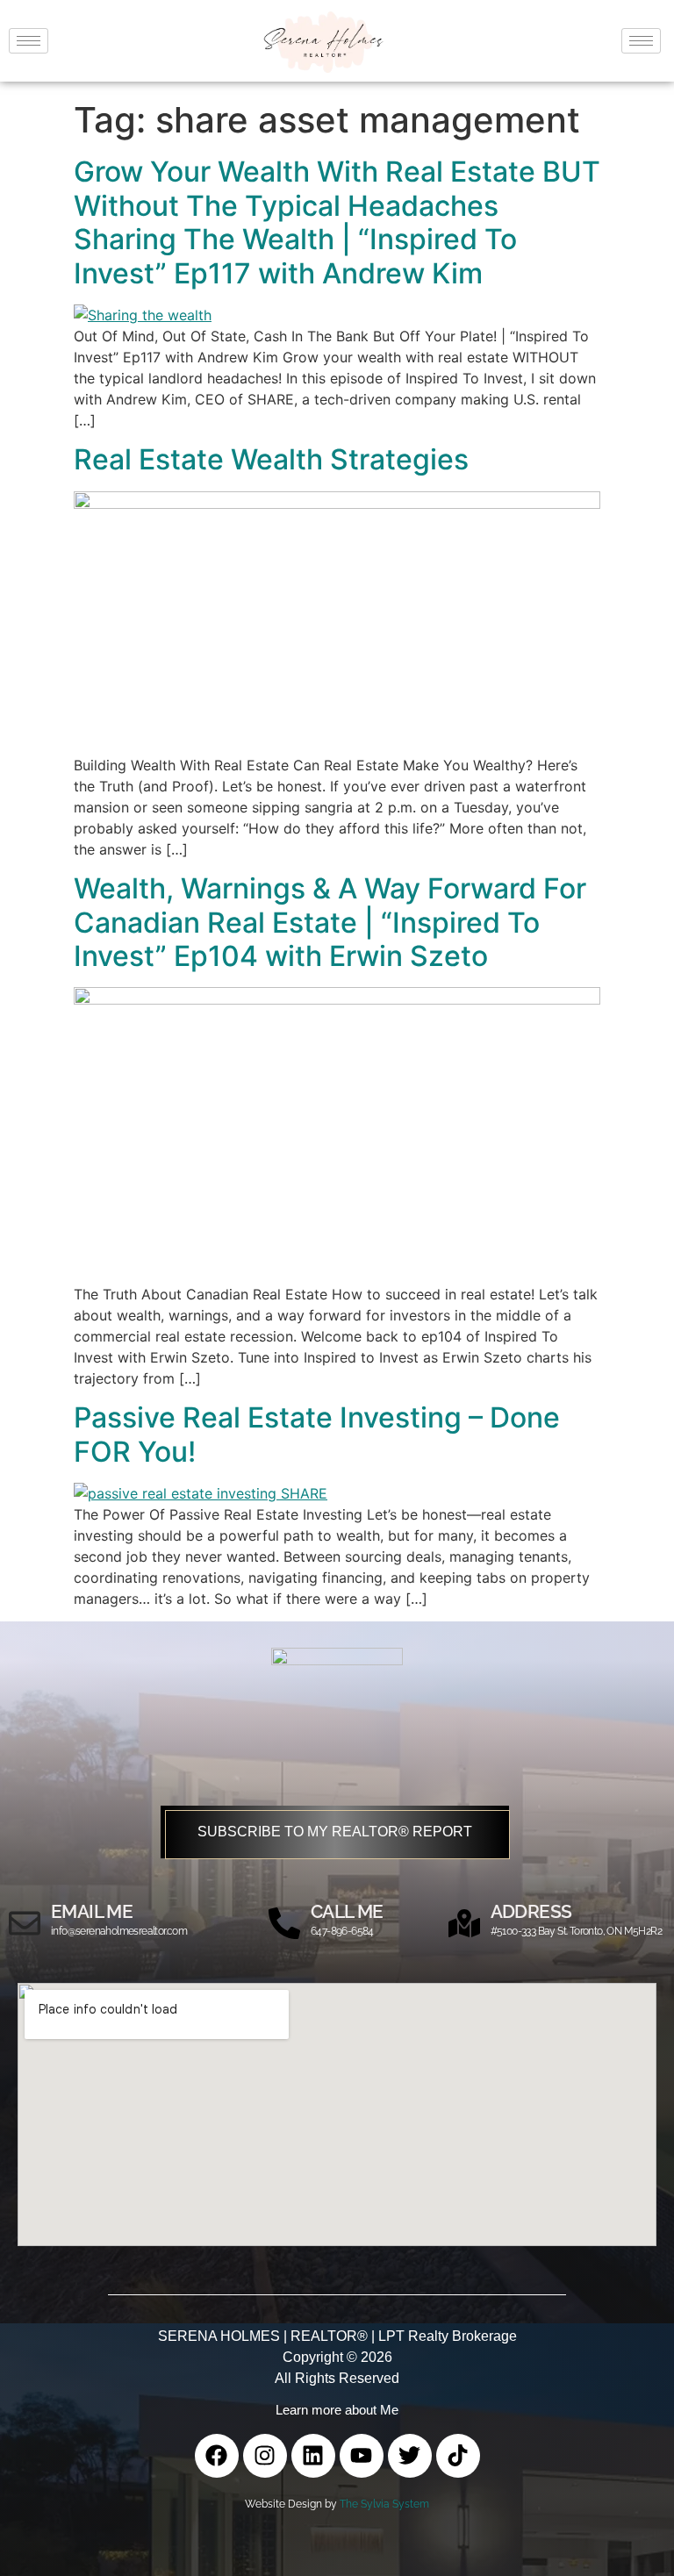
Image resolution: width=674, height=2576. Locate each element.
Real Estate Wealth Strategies (271, 459)
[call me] (284, 1923)
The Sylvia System (384, 2504)
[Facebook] (217, 2456)
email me (92, 1911)
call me (347, 1911)
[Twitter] (410, 2456)
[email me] (25, 1923)
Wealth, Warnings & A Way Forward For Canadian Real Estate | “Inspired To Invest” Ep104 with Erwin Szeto (330, 922)
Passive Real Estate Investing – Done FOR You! (317, 1434)
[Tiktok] (458, 2456)
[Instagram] (265, 2456)
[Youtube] (362, 2456)
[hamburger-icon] (29, 41)
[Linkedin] (313, 2456)
